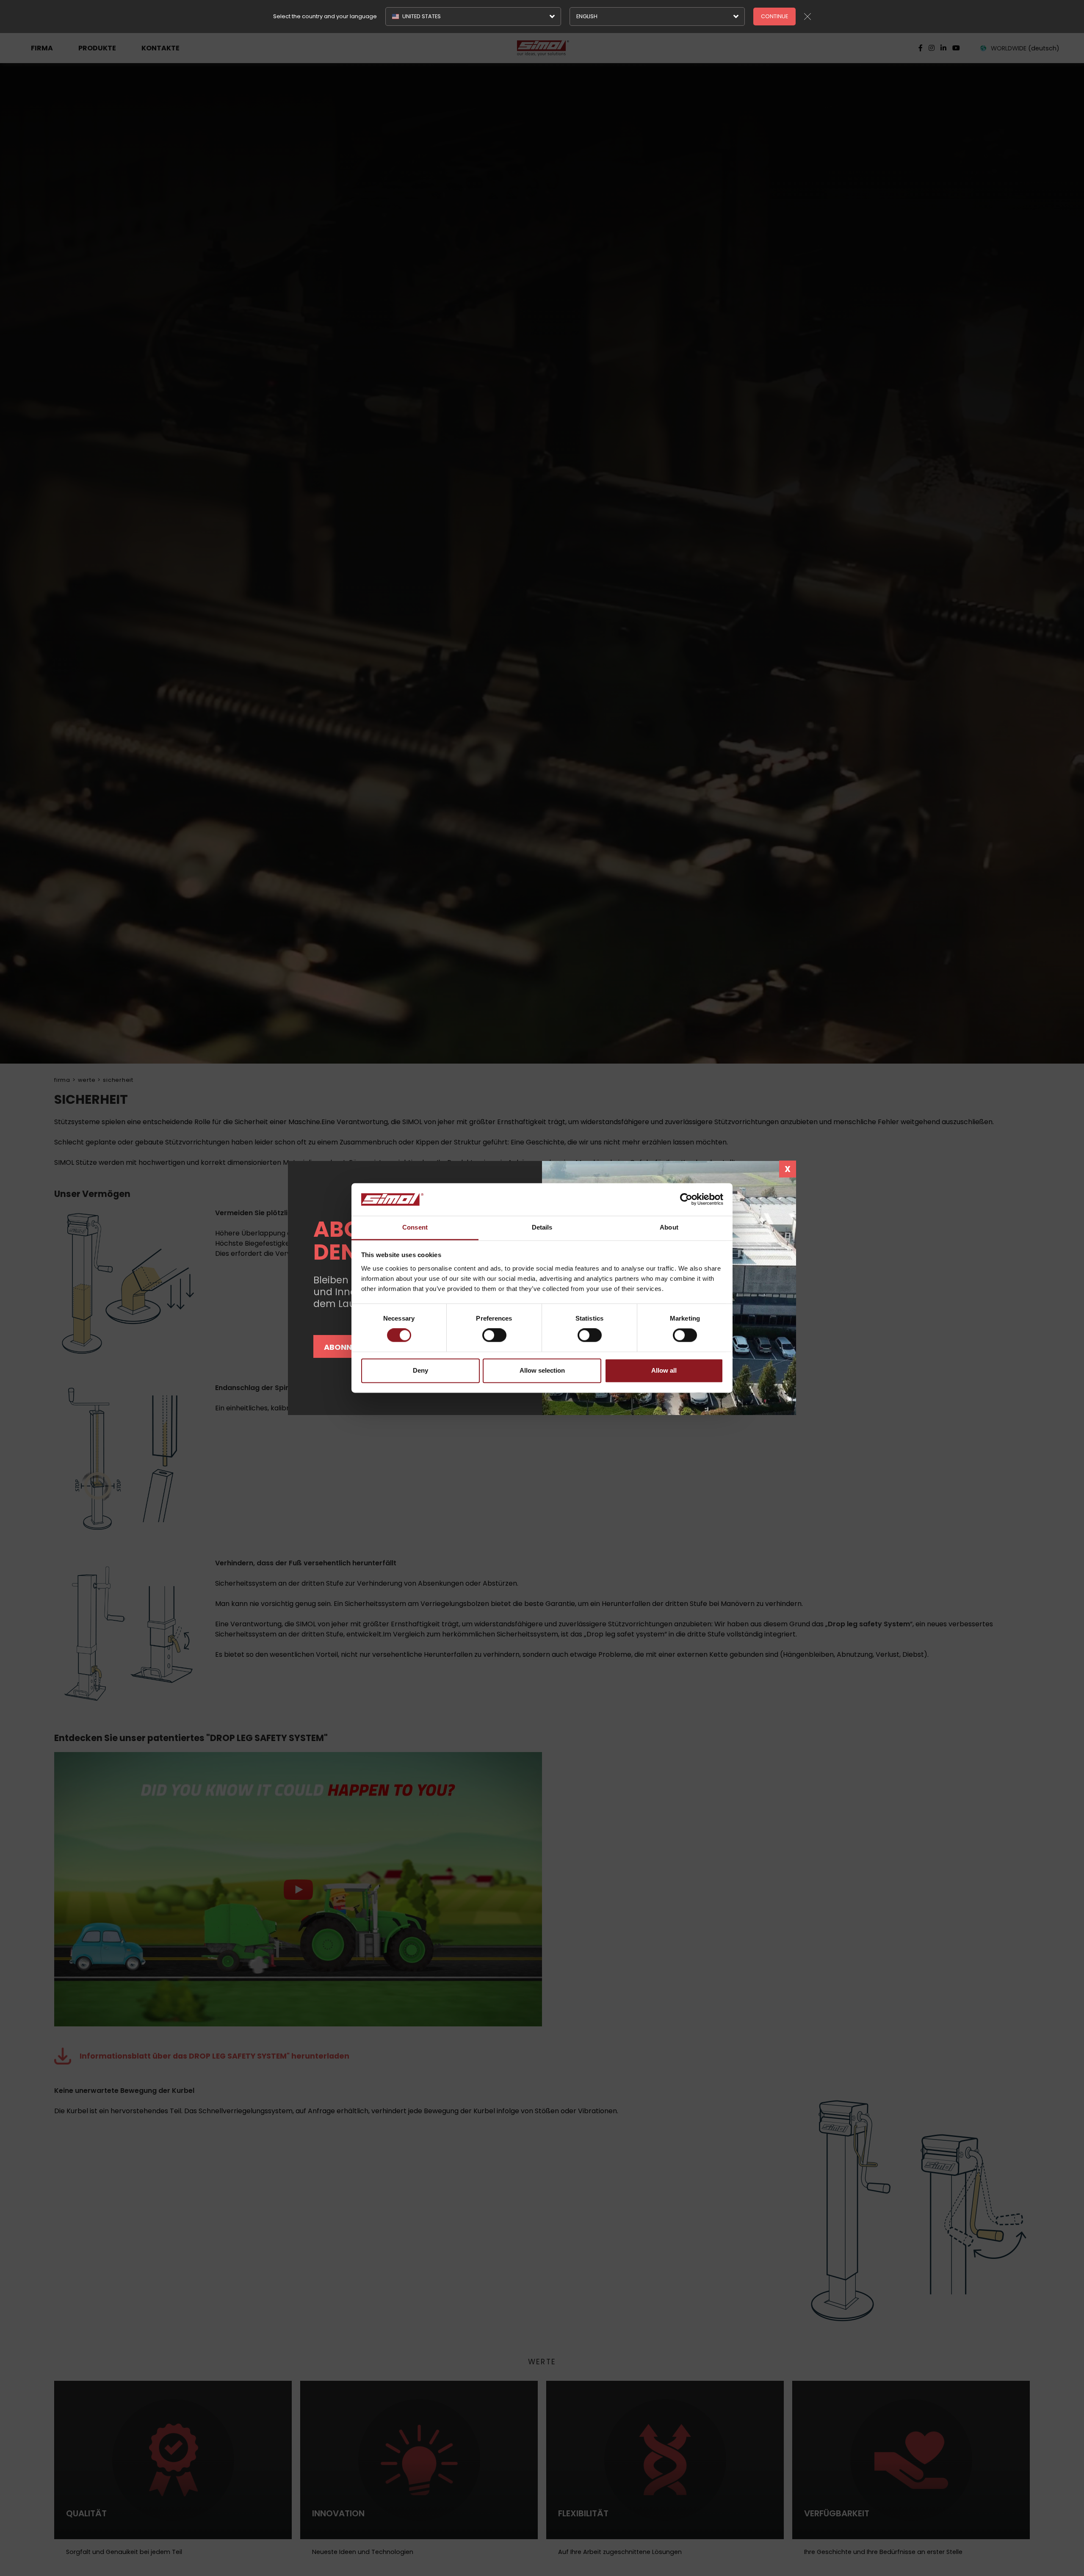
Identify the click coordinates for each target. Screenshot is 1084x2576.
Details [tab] (542, 1227)
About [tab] (669, 1227)
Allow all (664, 1370)
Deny (420, 1370)
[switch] (494, 1335)
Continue (774, 16)
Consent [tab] (415, 1227)
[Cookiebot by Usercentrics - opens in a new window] (686, 1200)
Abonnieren (348, 1347)
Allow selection (542, 1370)
